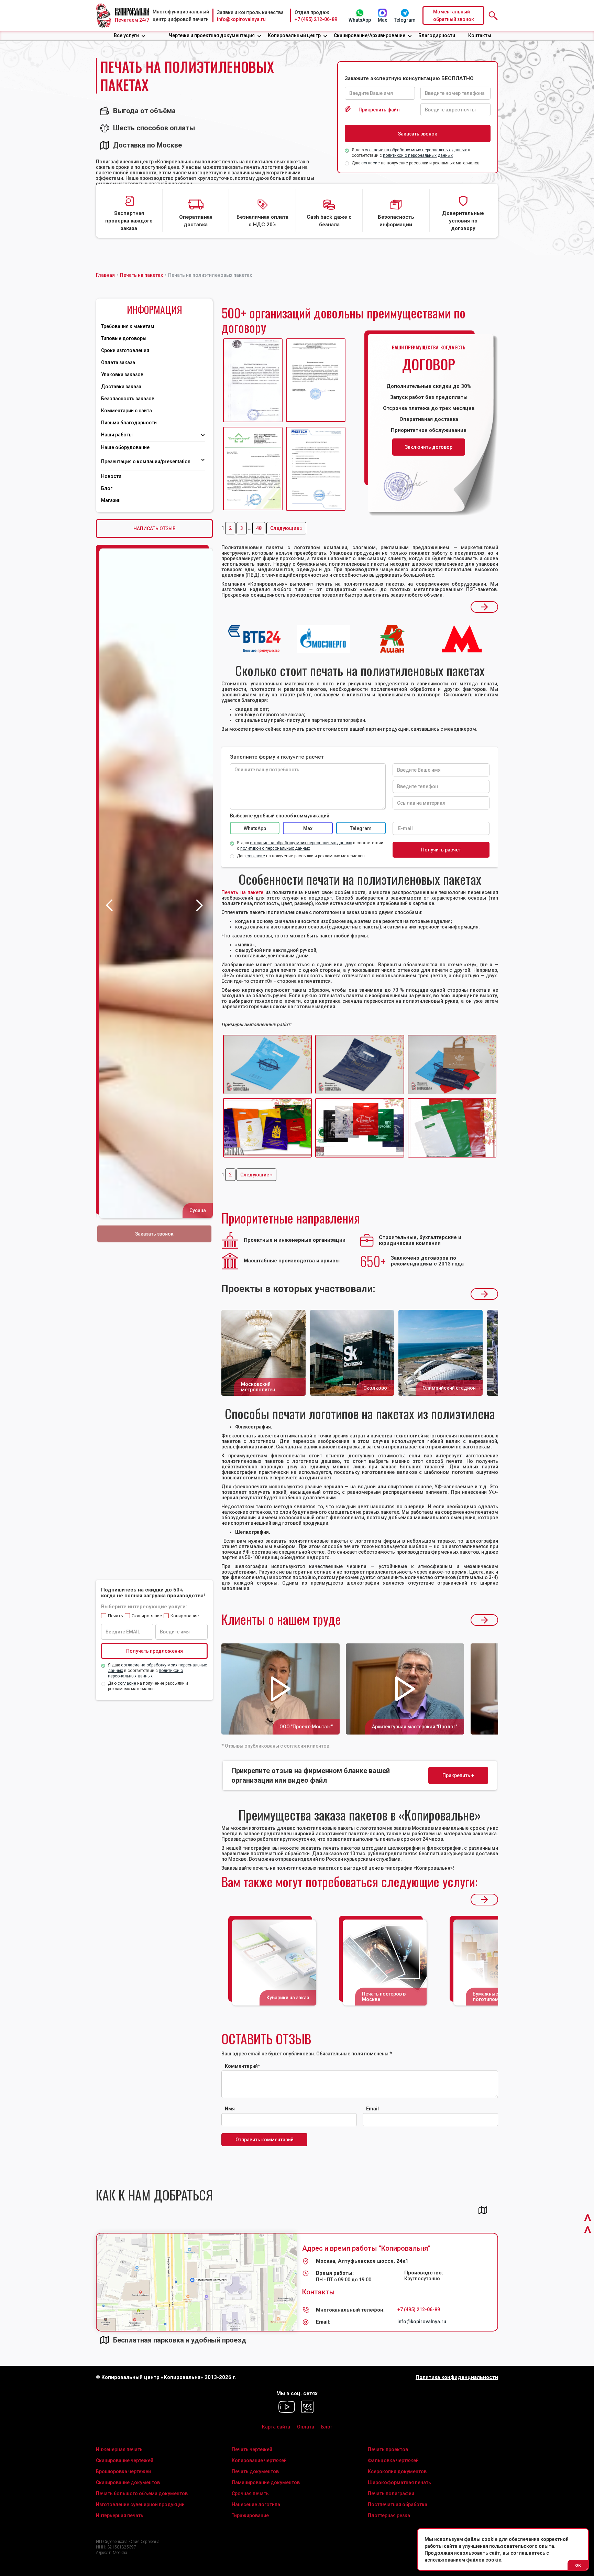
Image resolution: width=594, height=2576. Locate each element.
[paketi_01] (452, 1064)
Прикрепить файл (379, 110)
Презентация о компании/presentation (146, 461)
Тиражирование (250, 2515)
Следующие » (286, 528)
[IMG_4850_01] (267, 1064)
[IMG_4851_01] (360, 1064)
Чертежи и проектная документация (212, 35)
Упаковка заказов (122, 374)
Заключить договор (429, 447)
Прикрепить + (458, 1775)
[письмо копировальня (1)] (316, 469)
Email (372, 2109)
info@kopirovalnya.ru (241, 19)
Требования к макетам (128, 326)
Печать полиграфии (391, 2493)
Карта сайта (276, 2427)
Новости (111, 476)
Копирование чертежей (259, 2460)
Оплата (306, 2427)
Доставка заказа (121, 387)
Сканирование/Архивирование (370, 35)
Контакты (480, 35)
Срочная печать (250, 2493)
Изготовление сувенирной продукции (140, 2504)
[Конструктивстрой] (253, 469)
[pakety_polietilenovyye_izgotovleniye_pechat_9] (452, 1128)
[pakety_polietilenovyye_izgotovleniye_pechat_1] (360, 1128)
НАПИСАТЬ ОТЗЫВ (155, 529)
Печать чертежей (252, 2449)
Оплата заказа (118, 362)
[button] (130, 36)
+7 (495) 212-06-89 (316, 19)
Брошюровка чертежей (123, 2471)
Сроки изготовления (125, 350)
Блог (107, 488)
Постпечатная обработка (398, 2504)
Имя (230, 2109)
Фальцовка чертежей (393, 2460)
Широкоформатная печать (399, 2482)
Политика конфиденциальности (457, 2377)
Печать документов (255, 2471)
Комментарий (243, 2066)
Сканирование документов (128, 2482)
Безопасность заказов (128, 399)
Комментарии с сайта (126, 411)
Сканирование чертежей (125, 2460)
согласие (371, 163)
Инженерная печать (119, 2449)
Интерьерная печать (120, 2515)
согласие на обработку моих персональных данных (416, 150)
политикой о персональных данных (418, 155)
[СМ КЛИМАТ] (253, 381)
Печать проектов (388, 2449)
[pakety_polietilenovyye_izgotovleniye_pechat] (267, 1128)
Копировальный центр (294, 35)
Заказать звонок (155, 1234)
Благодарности (437, 35)
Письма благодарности (129, 423)
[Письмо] (316, 381)
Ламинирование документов (266, 2482)
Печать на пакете (242, 892)
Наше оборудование (125, 447)
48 (259, 528)
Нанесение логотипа (256, 2504)
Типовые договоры (124, 338)
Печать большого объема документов (142, 2493)
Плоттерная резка (389, 2515)
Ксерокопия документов (397, 2471)
